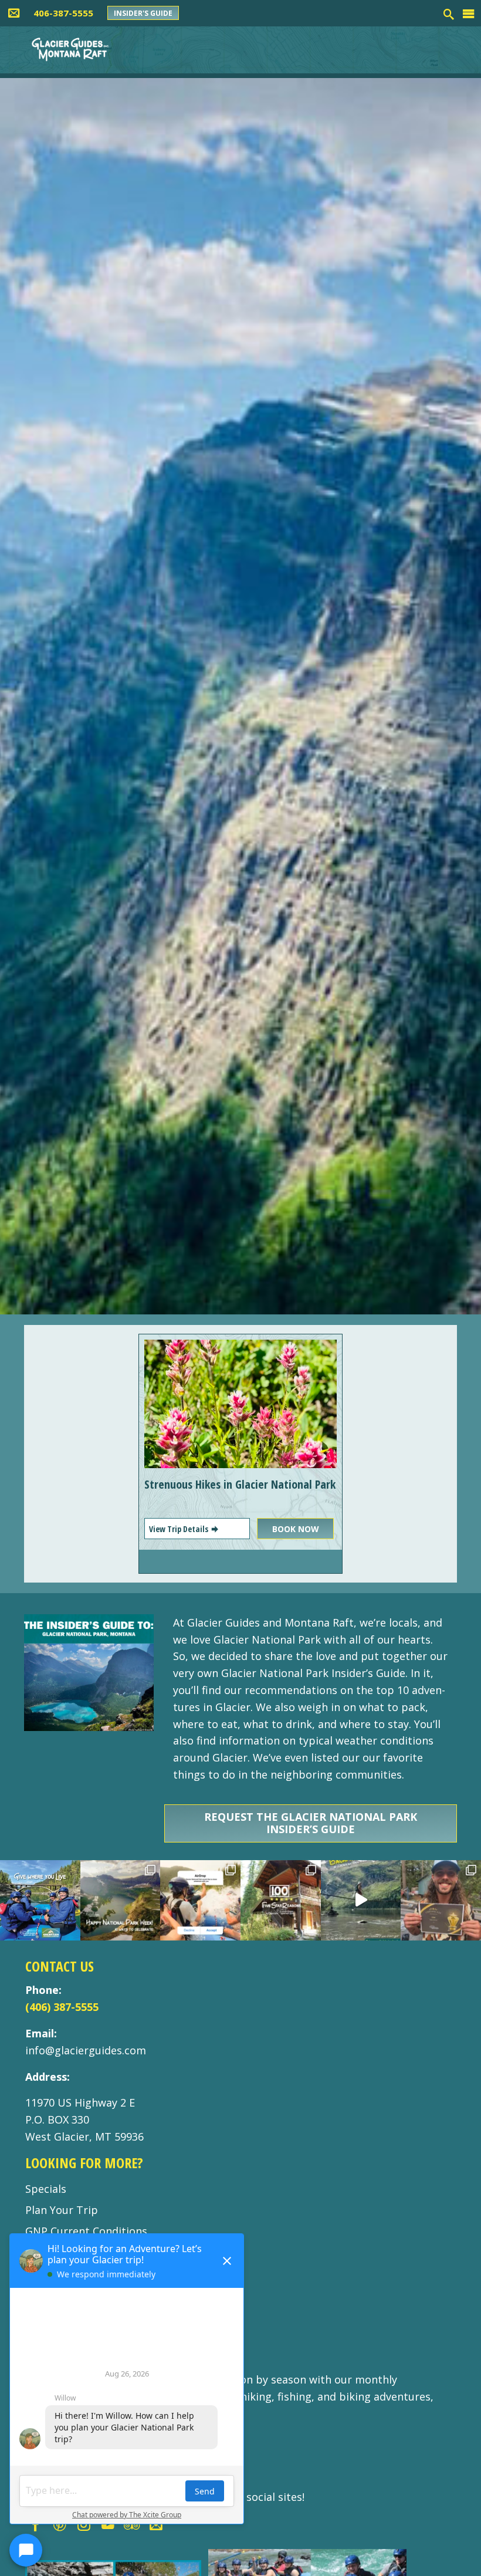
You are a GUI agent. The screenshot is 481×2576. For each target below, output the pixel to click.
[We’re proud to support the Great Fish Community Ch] (40, 1900)
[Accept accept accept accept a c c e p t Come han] (200, 1900)
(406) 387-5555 (62, 2007)
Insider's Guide (143, 13)
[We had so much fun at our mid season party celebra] (441, 1900)
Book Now (296, 1529)
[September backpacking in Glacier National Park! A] (361, 1900)
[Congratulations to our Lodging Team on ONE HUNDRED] (281, 1900)
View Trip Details (179, 1529)
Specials (46, 2189)
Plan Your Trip (62, 2210)
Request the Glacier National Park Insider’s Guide (311, 1823)
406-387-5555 (63, 13)
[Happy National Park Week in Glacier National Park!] (121, 1900)
